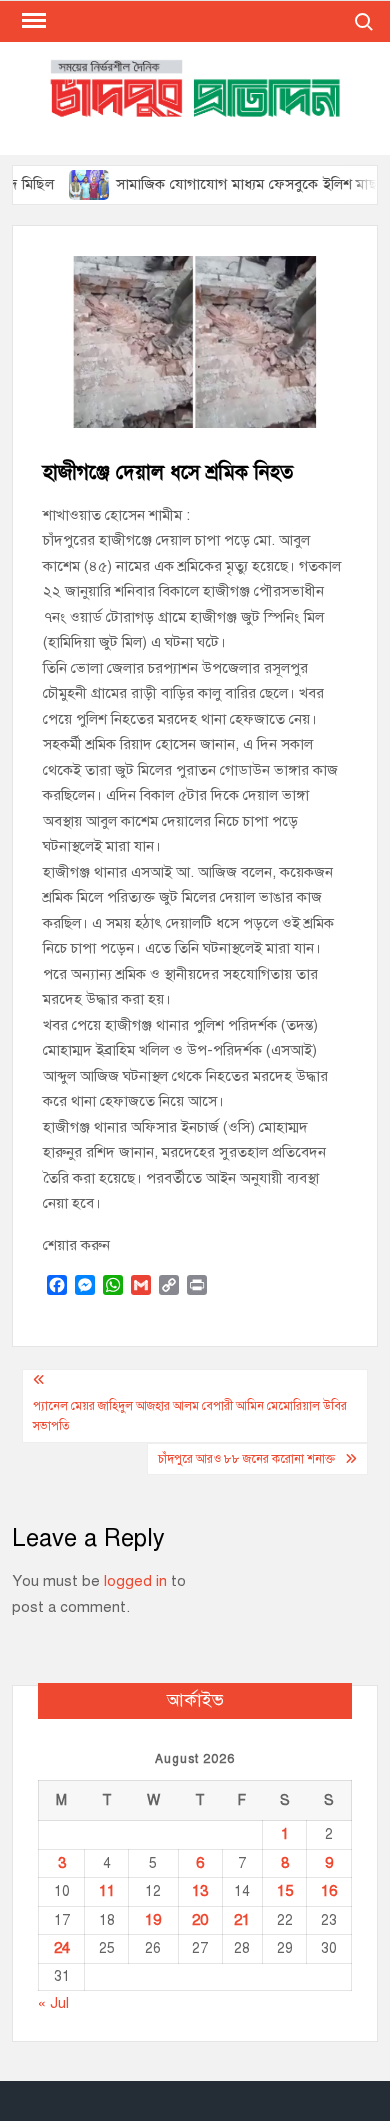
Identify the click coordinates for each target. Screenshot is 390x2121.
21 (242, 1920)
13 (200, 1891)
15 (285, 1891)
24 (62, 1948)
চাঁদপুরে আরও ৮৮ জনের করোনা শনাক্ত (246, 1459)
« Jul (53, 2003)
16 (329, 1891)
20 (200, 1920)
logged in (135, 1581)
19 (153, 1920)
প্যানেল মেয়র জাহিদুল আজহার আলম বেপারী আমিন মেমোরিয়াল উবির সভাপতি (190, 1416)
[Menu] (32, 21)
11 (107, 1891)
